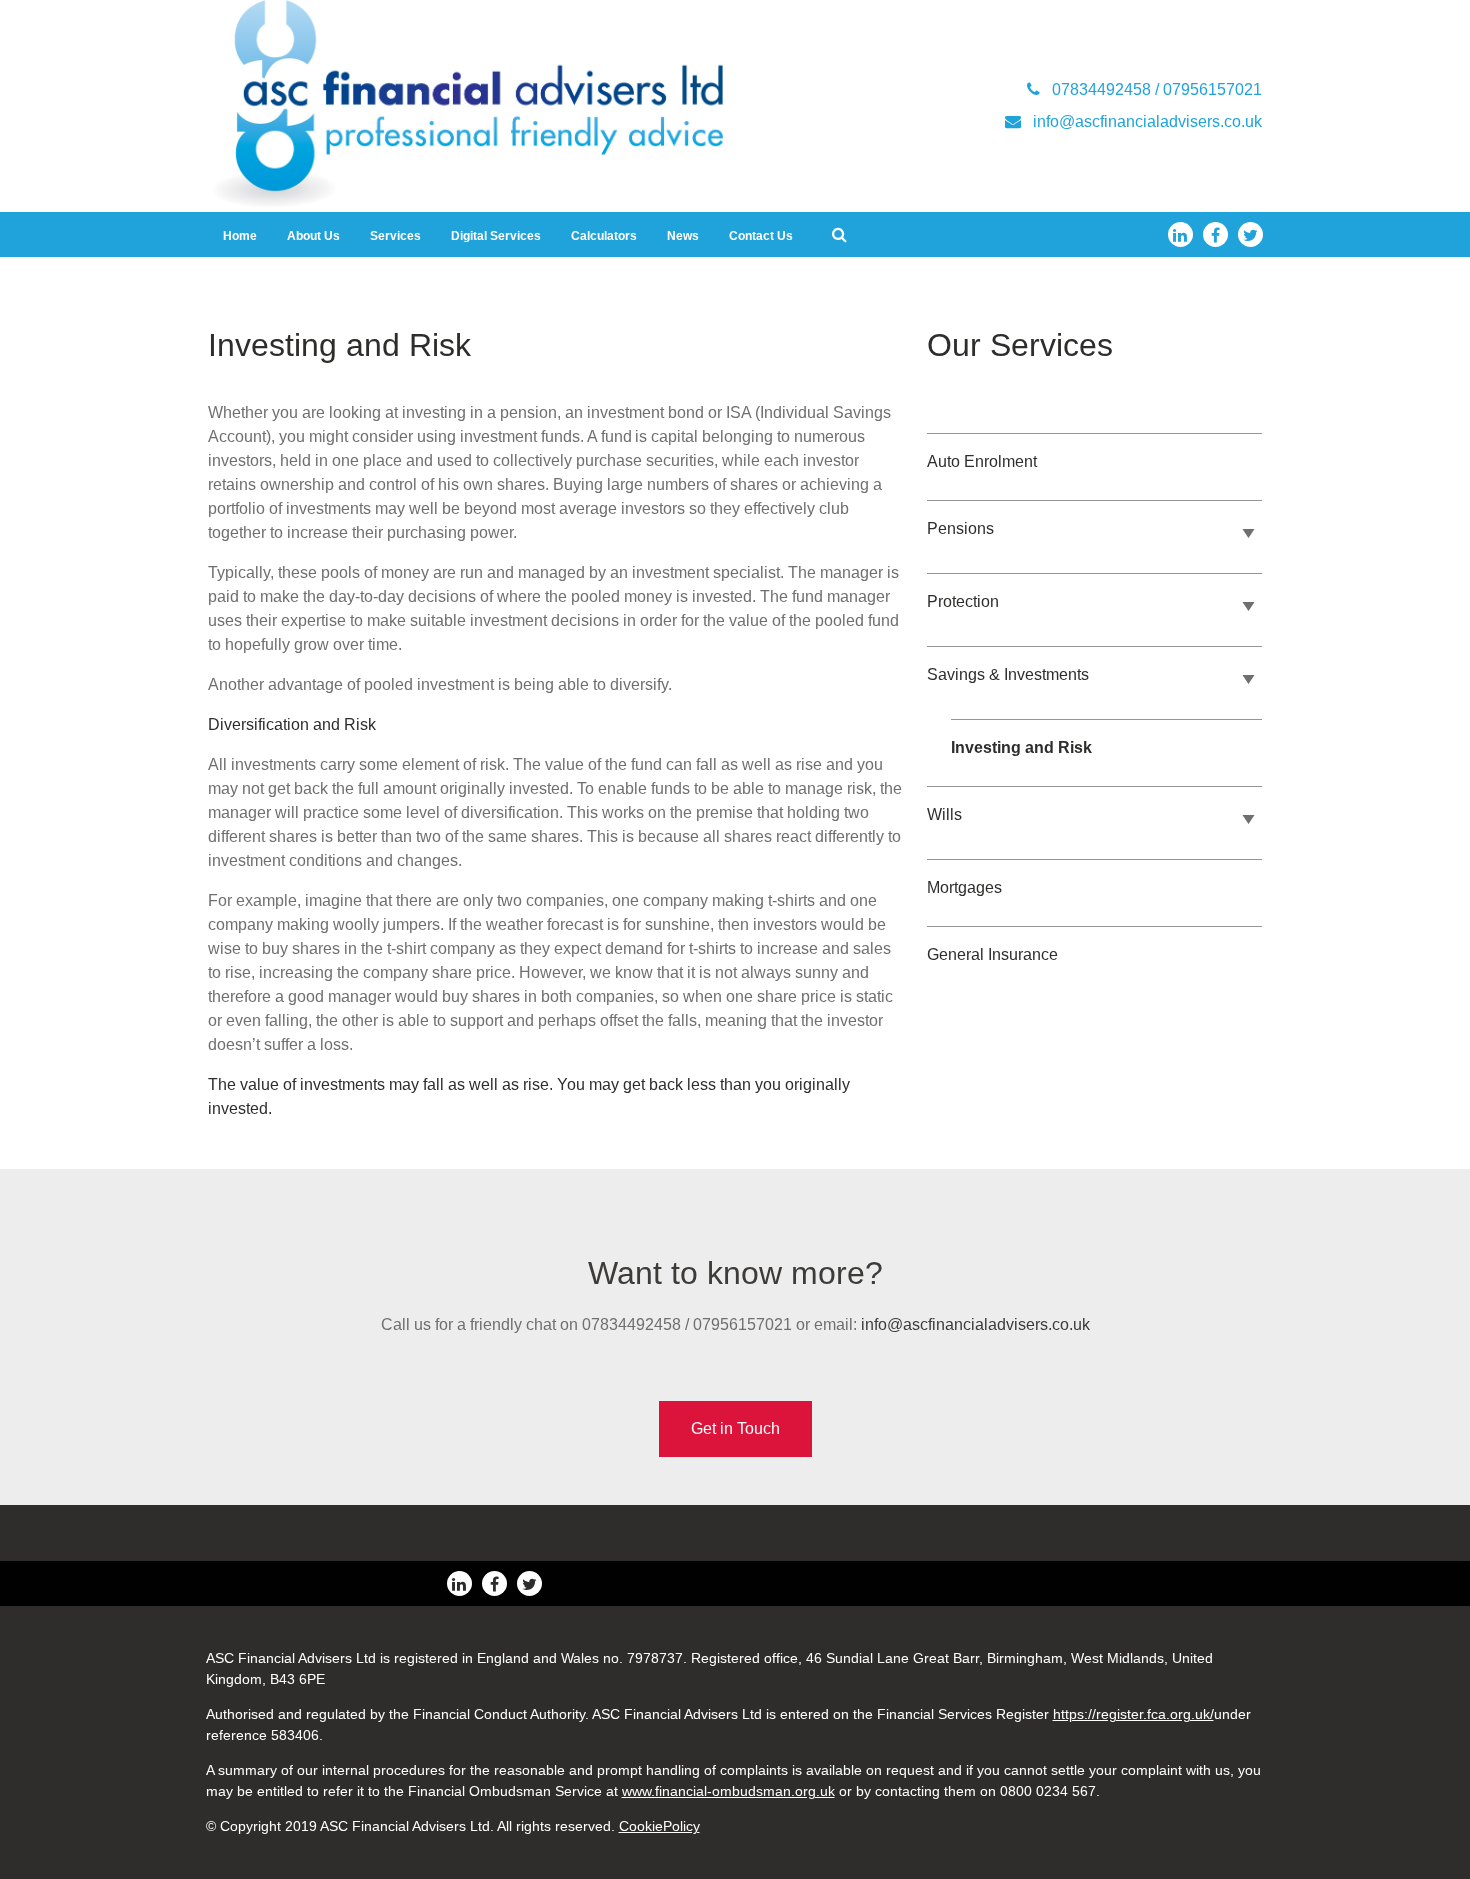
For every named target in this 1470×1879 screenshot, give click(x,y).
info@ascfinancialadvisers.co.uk (975, 1324)
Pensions (960, 528)
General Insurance (992, 954)
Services (395, 236)
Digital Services (496, 236)
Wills (944, 814)
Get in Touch (735, 1428)
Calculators (604, 236)
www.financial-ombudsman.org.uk (728, 1791)
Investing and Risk (1021, 747)
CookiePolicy (659, 1826)
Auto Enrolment (982, 461)
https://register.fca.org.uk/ (1133, 1714)
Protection (963, 601)
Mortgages (964, 887)
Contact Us (761, 236)
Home (240, 236)
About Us (313, 236)
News (683, 236)
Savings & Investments (1008, 674)
